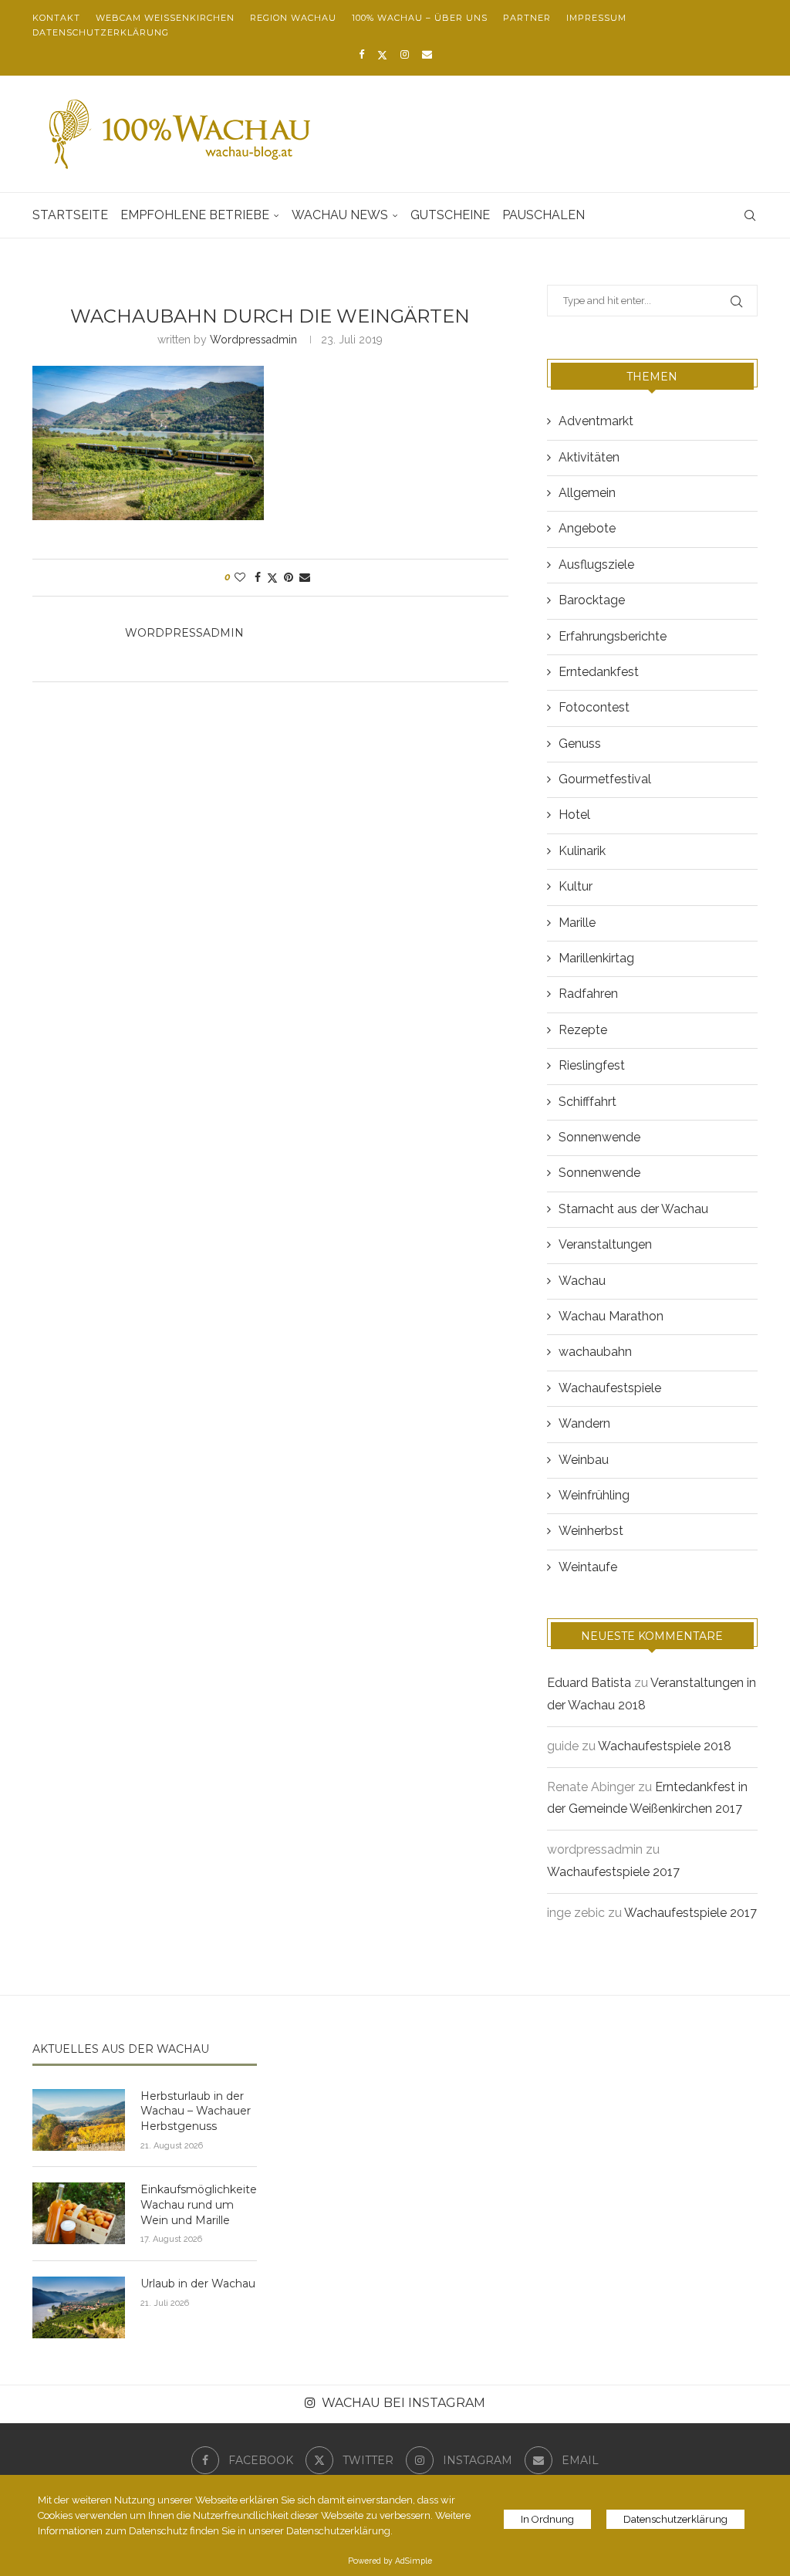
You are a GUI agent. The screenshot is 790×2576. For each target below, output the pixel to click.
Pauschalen (544, 215)
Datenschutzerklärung (101, 32)
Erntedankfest (599, 672)
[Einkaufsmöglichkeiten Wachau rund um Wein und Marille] (79, 2213)
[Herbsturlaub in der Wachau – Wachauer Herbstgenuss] (79, 2120)
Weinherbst (591, 1531)
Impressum (596, 18)
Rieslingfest (592, 1065)
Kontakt (56, 18)
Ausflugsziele (596, 565)
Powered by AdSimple (390, 2561)
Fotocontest (594, 707)
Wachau (582, 1281)
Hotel (574, 815)
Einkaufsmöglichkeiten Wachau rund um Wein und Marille (199, 2204)
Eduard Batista (589, 1683)
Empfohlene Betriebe (195, 215)
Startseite (70, 215)
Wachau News (340, 215)
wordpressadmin (253, 340)
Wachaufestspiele (610, 1388)
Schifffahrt (587, 1102)
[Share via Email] (305, 577)
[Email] (427, 54)
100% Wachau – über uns (420, 18)
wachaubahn (595, 1352)
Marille (577, 923)
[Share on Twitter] (272, 578)
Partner (527, 18)
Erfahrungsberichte (613, 636)
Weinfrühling (594, 1495)
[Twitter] (382, 55)
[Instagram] (405, 54)
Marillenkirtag (596, 958)
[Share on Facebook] (258, 577)
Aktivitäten (589, 457)
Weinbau (584, 1460)
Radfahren (588, 994)
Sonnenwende (599, 1137)
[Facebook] (361, 54)
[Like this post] (240, 577)
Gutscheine (450, 215)
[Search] (750, 215)
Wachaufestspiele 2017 (613, 1872)
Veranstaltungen (605, 1244)
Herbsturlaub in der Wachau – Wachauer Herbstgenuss (196, 2111)
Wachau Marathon (611, 1316)
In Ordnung (547, 2519)
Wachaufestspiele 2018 (665, 1746)
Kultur (576, 886)
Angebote (587, 528)
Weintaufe (588, 1567)
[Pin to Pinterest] (289, 577)
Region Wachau (293, 18)
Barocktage (592, 600)
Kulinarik (582, 851)
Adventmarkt (596, 421)
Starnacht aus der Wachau (633, 1209)
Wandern (584, 1423)
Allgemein (587, 493)
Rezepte (583, 1030)
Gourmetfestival (605, 779)
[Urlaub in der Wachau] (79, 2307)
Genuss (580, 744)
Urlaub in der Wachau (198, 2284)
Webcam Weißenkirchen (165, 18)
